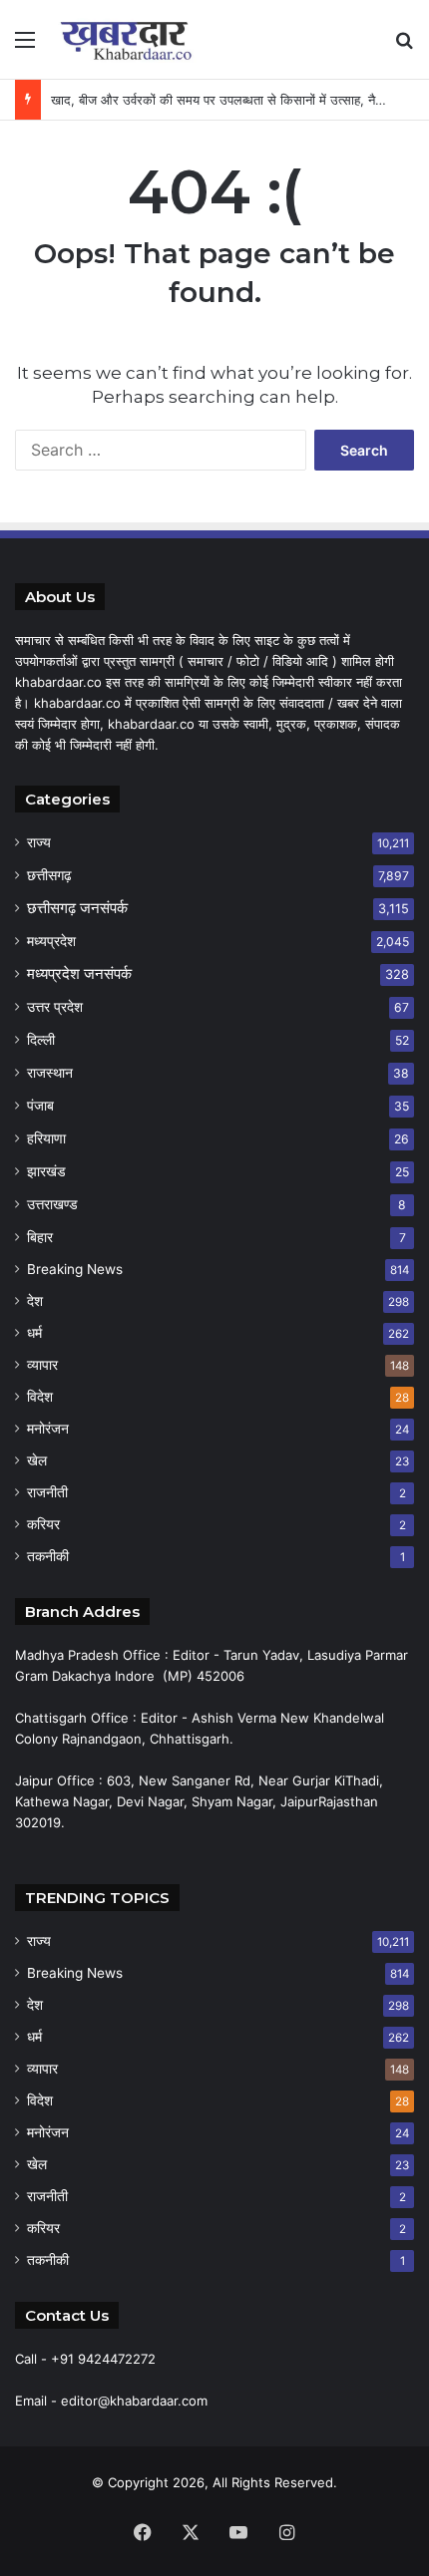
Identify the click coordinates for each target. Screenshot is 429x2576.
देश (35, 1301)
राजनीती (47, 1492)
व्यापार (42, 1365)
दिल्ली (41, 1039)
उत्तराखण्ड (52, 1204)
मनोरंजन (48, 1429)
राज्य (39, 842)
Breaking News (75, 1269)
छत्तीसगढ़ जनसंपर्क (77, 908)
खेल (37, 1460)
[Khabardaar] (130, 39)
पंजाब (40, 1105)
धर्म (34, 1333)
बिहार (40, 1237)
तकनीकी (48, 1556)
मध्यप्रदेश (51, 941)
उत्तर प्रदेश (55, 1006)
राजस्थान (50, 1072)
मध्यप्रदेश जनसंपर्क (79, 973)
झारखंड (46, 1171)
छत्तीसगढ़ (49, 875)
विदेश (40, 1397)
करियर (43, 1524)
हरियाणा (46, 1138)
